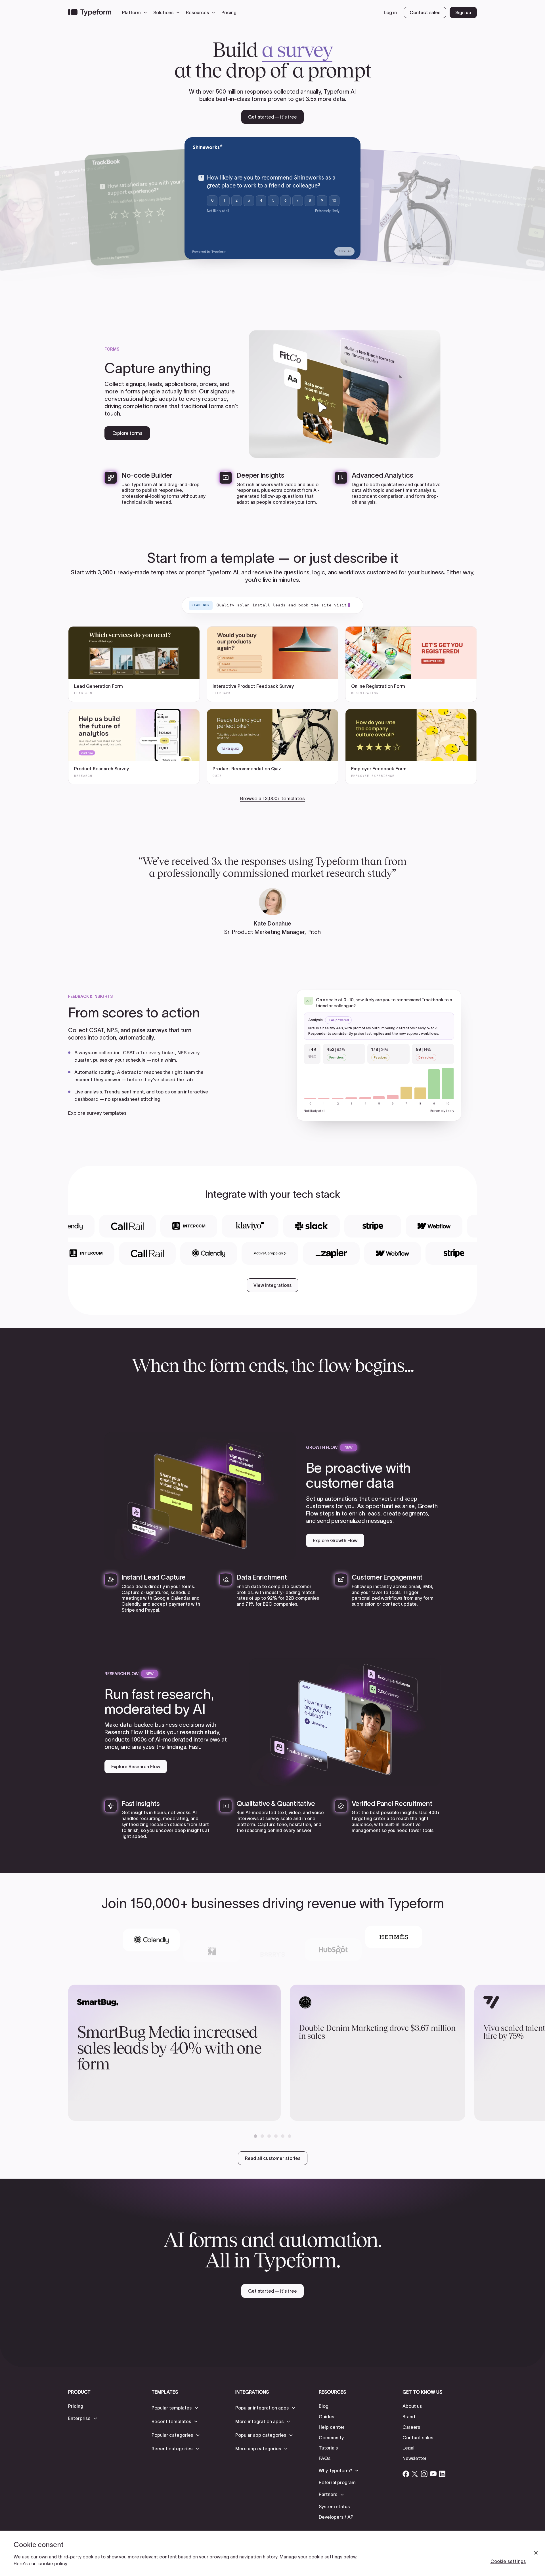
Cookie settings (508, 2561)
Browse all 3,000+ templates (272, 798)
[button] (136, 12)
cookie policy (53, 2564)
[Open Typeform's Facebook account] (406, 2474)
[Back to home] (90, 12)
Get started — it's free (272, 117)
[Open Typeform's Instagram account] (424, 2474)
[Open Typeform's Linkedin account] (442, 2474)
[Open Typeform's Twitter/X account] (415, 2474)
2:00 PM (502, 218)
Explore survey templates (97, 1113)
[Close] (536, 2553)
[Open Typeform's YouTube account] (433, 2474)
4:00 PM (500, 229)
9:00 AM (503, 207)
